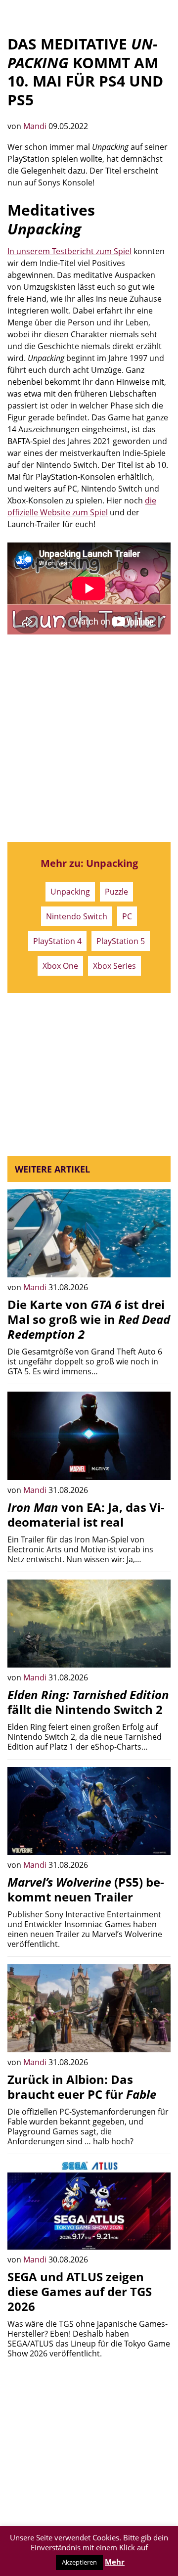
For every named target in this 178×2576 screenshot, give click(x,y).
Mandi (36, 126)
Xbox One (60, 966)
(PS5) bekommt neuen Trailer (86, 1889)
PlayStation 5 (121, 941)
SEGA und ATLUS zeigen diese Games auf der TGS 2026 (80, 2291)
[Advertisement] (89, 738)
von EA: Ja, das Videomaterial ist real (86, 1514)
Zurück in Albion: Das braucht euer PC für (82, 2087)
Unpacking (70, 892)
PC (127, 916)
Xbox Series (114, 966)
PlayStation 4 (57, 941)
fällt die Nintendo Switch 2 (88, 1702)
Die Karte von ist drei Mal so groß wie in (89, 1319)
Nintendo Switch (77, 916)
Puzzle (116, 892)
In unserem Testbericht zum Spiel (69, 251)
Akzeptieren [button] (79, 2562)
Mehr (115, 2562)
